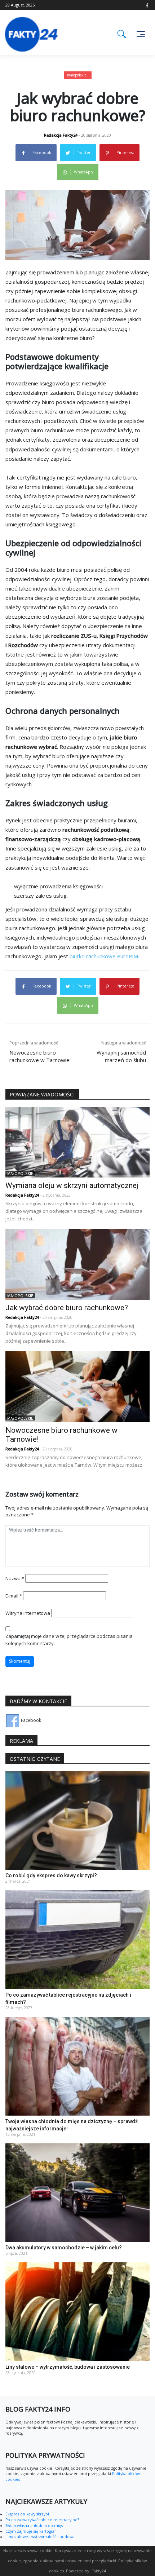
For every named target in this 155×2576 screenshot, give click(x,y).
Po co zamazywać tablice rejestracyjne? (42, 2520)
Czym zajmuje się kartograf (30, 2531)
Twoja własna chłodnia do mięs (34, 2526)
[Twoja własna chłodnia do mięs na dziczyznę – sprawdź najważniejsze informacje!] (77, 2066)
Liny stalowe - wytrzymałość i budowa (40, 2537)
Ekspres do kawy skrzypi (27, 2514)
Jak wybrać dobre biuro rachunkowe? (67, 1308)
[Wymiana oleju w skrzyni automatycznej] (77, 1142)
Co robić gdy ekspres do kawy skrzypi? (51, 1875)
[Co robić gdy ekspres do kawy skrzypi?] (77, 1820)
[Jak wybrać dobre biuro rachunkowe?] (77, 1264)
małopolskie (77, 75)
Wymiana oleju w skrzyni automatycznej (72, 1185)
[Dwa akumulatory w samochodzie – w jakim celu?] (77, 2192)
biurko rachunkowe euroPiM (104, 956)
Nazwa (15, 1578)
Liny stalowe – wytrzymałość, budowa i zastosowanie (68, 2367)
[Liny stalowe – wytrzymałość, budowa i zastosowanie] (77, 2312)
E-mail (14, 1596)
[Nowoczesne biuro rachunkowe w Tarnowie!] (77, 1386)
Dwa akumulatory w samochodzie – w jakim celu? (64, 2248)
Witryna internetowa (28, 1613)
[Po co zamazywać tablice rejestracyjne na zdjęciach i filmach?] (77, 1939)
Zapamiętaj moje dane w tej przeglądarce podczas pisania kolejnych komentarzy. (69, 1640)
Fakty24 (99, 2571)
